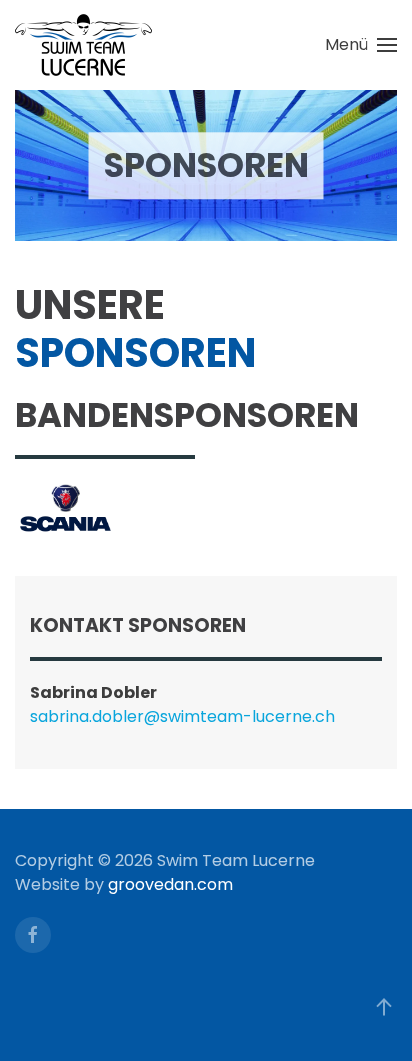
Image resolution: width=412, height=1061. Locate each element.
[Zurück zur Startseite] (83, 45)
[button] (361, 45)
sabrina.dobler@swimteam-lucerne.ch (182, 716)
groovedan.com (170, 884)
